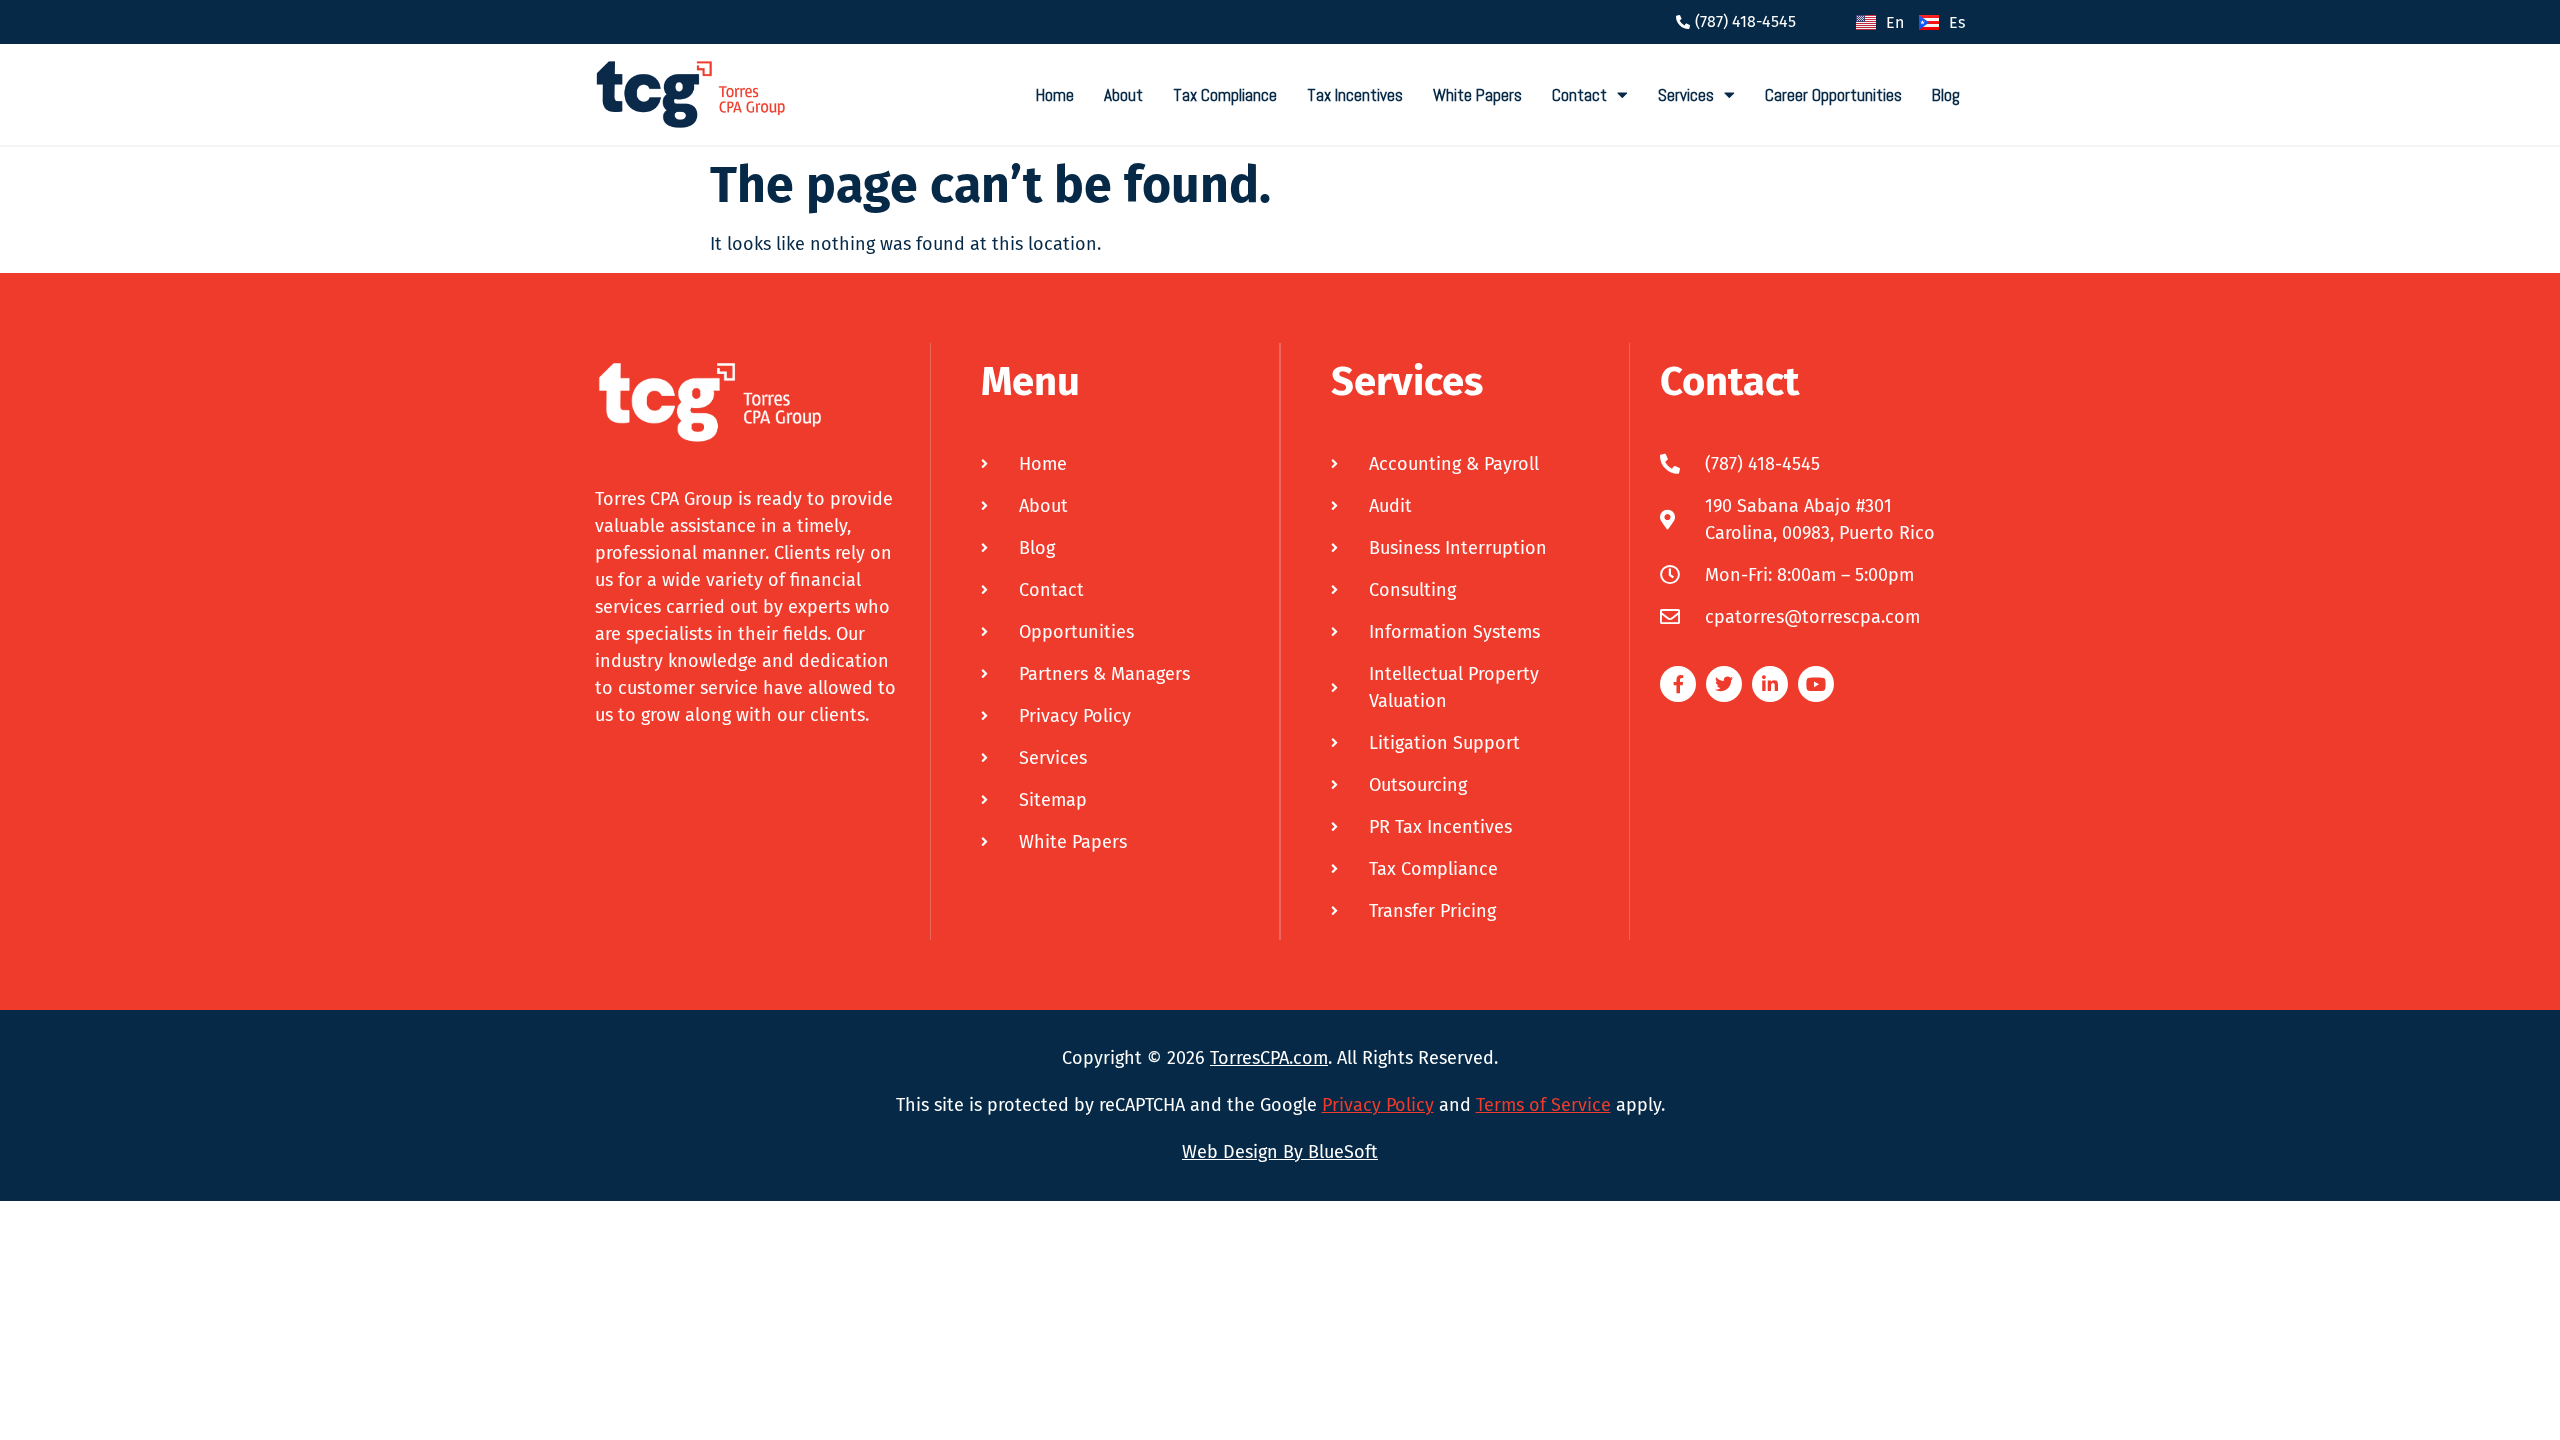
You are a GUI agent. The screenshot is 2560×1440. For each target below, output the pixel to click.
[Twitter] (1724, 684)
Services (1686, 95)
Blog (1946, 95)
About (1123, 95)
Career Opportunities (1833, 95)
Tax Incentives (1355, 95)
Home (1055, 95)
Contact (1579, 95)
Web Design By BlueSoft (1280, 1152)
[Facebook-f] (1678, 684)
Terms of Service (1543, 1105)
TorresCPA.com (1269, 1058)
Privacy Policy (1378, 1105)
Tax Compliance (1225, 95)
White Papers (1477, 95)
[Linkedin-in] (1770, 684)
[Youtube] (1816, 684)
